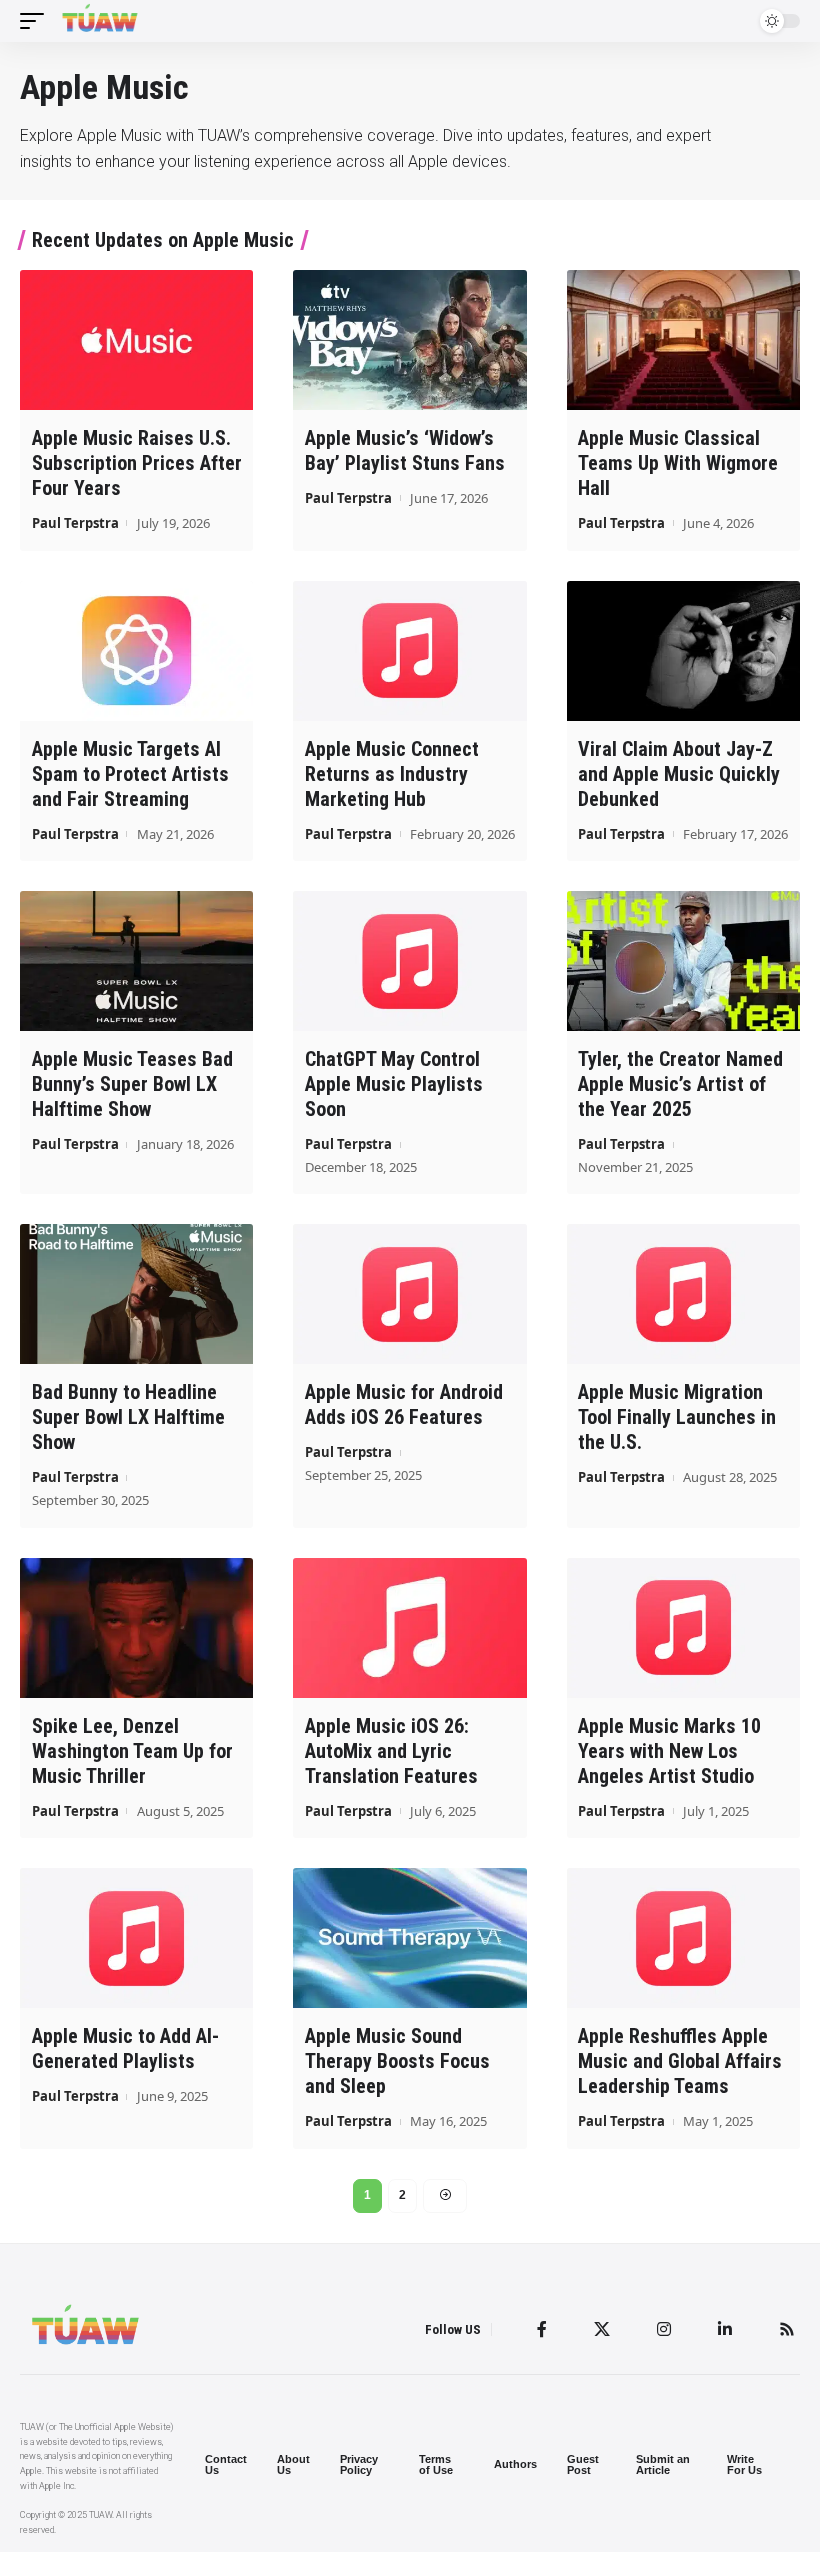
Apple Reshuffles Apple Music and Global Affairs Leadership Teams (680, 2061)
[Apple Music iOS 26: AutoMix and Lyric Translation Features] (409, 1628)
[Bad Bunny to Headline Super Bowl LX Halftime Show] (136, 1294)
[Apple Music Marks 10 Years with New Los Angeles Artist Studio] (683, 1628)
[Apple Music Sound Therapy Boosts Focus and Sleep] (409, 1938)
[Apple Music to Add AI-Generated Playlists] (136, 1938)
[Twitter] (602, 2329)
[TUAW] (100, 21)
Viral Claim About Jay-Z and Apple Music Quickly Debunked (679, 774)
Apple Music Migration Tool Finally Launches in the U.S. (677, 1417)
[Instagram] (664, 2329)
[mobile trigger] (37, 21)
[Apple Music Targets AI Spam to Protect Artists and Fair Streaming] (136, 651)
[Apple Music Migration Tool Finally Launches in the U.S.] (683, 1294)
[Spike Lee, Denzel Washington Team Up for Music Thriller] (136, 1628)
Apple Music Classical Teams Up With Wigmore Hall (678, 463)
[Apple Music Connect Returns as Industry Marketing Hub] (409, 651)
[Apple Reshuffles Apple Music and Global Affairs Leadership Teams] (683, 1938)
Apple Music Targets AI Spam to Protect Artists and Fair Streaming (130, 774)
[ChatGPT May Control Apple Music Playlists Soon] (409, 961)
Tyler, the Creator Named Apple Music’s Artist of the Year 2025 (680, 1084)
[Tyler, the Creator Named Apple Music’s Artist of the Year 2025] (683, 961)
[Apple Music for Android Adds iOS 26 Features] (409, 1294)
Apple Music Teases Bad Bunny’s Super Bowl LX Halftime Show (132, 1084)
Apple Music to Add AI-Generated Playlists (125, 2048)
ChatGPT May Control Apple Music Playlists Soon (394, 1084)
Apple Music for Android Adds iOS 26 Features (404, 1404)
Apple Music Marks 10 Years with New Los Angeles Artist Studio (669, 1751)
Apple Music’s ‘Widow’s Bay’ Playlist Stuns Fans (405, 450)
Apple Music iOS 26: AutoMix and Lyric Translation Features (391, 1751)
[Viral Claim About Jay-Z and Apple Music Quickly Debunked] (683, 651)
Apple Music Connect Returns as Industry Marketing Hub (392, 774)
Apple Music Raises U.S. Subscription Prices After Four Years (137, 463)
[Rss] (787, 2329)
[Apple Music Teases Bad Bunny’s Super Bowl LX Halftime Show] (136, 961)
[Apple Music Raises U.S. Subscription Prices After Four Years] (136, 340)
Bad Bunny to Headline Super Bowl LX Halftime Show (128, 1417)
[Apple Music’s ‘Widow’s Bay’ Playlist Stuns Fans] (409, 340)
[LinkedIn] (725, 2329)
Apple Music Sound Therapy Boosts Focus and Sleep (397, 2061)
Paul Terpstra (75, 523)
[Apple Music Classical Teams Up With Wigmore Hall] (683, 340)
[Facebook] (542, 2329)
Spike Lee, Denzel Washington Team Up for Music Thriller (132, 1751)
